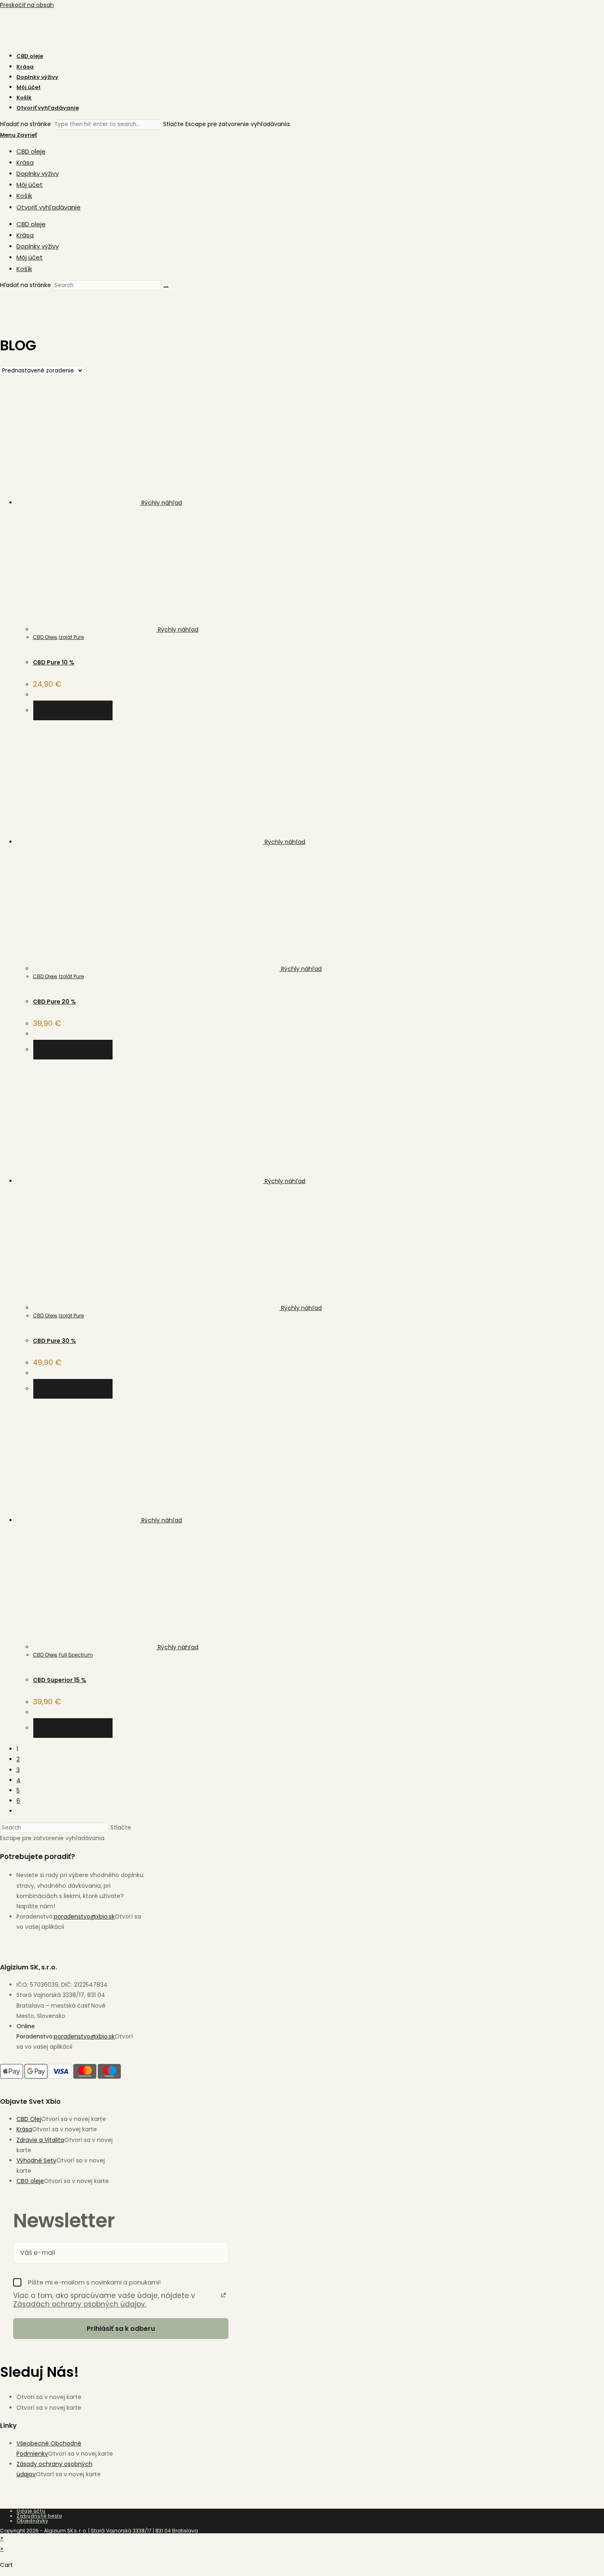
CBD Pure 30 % (54, 1341)
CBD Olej (29, 2119)
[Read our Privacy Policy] (224, 2295)
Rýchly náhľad (161, 503)
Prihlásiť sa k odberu (121, 2329)
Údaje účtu (31, 2511)
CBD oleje (31, 151)
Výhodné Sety (36, 2160)
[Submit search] (166, 287)
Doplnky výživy (38, 173)
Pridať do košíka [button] (73, 710)
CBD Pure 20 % (54, 1002)
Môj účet (30, 185)
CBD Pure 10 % (54, 662)
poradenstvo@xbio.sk (84, 1916)
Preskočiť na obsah (27, 5)
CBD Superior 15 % (60, 1680)
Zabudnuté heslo (39, 2516)
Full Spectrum (76, 1655)
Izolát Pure (71, 637)
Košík (24, 196)
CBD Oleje (45, 637)
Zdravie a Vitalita (40, 2140)
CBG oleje (30, 2181)
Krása (25, 162)
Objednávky (32, 2521)
